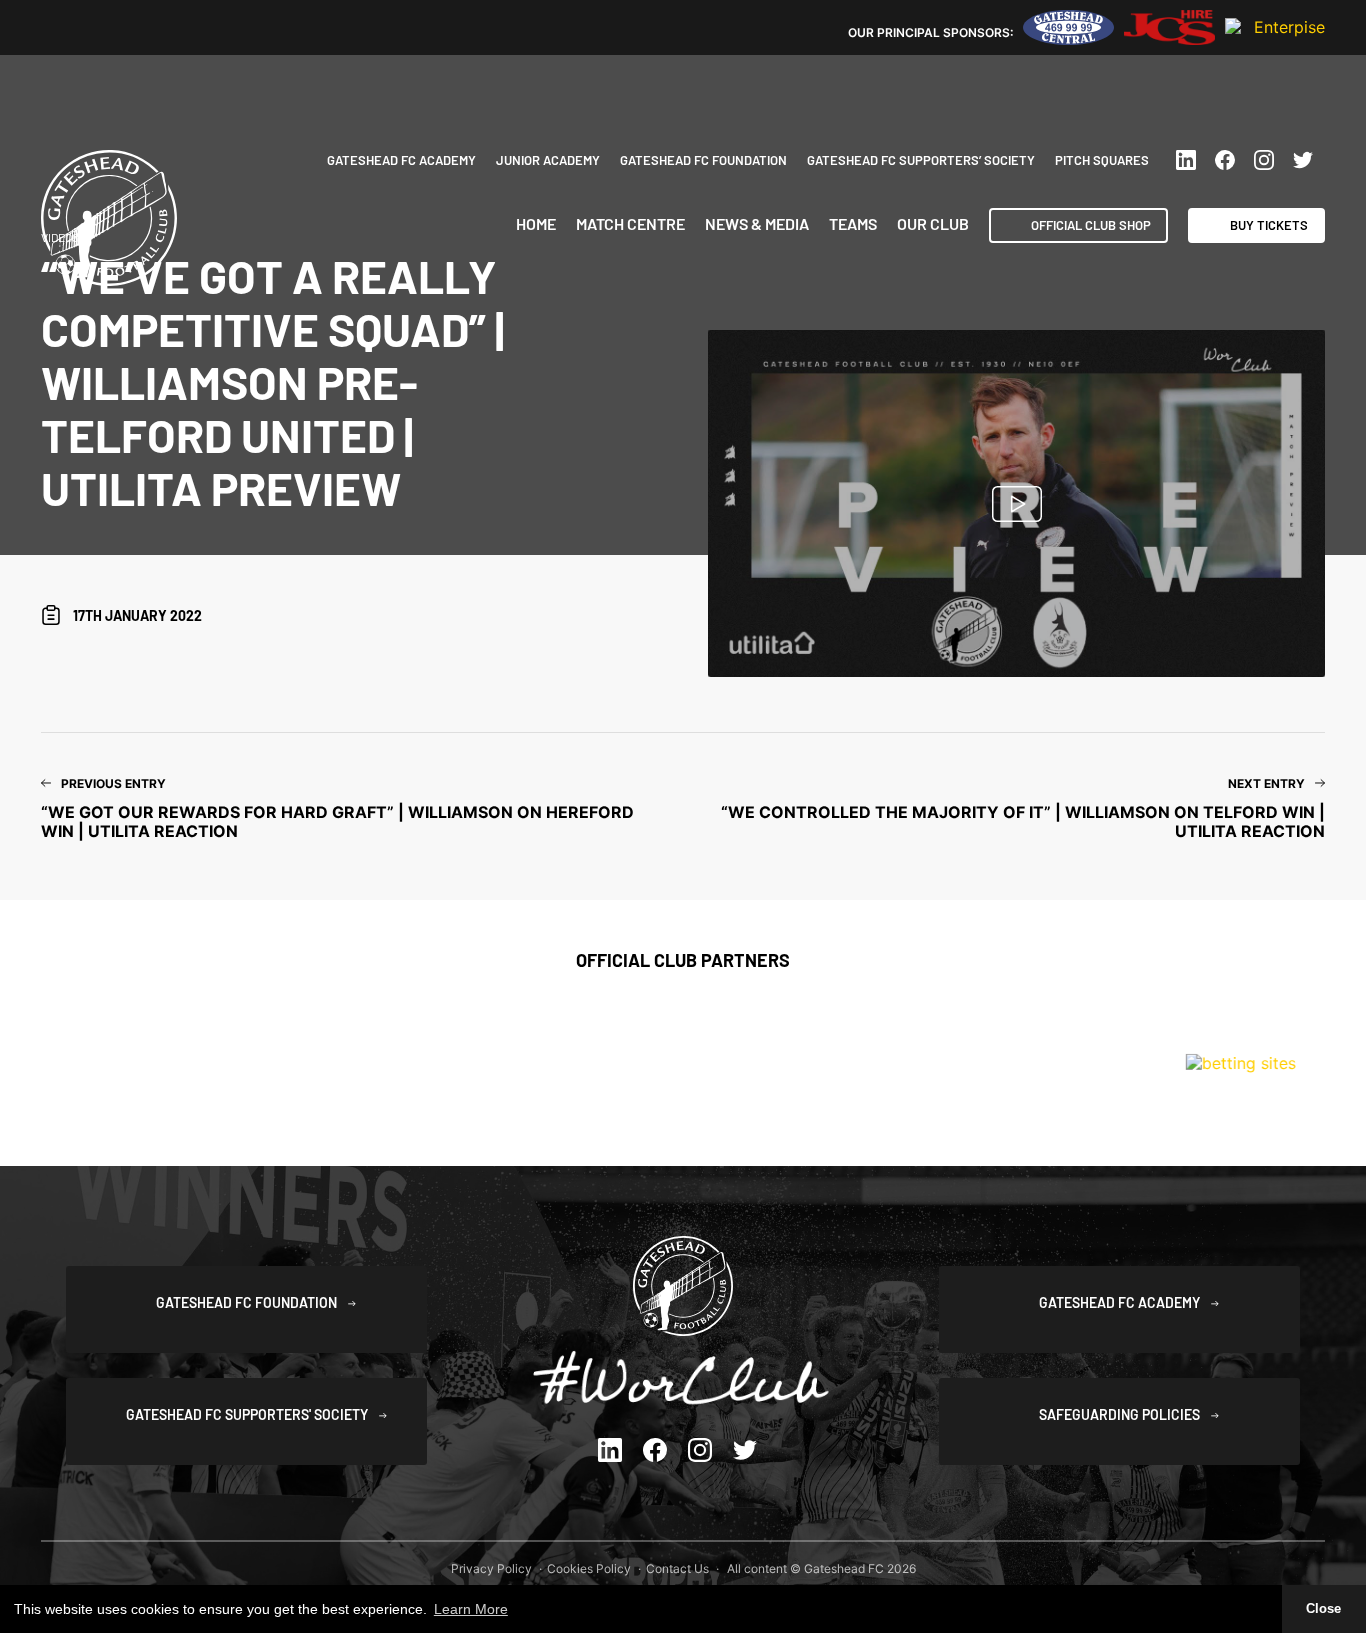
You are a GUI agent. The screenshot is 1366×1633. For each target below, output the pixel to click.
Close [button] (1323, 1609)
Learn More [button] (471, 1609)
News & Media (757, 224)
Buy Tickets (1269, 225)
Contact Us (677, 1568)
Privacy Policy (491, 1568)
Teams (853, 224)
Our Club (933, 224)
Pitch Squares (1102, 160)
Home (536, 224)
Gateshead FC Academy (401, 160)
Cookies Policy (589, 1568)
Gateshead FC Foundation (703, 160)
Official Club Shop (1091, 225)
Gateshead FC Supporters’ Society (921, 160)
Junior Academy (548, 160)
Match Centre (630, 224)
